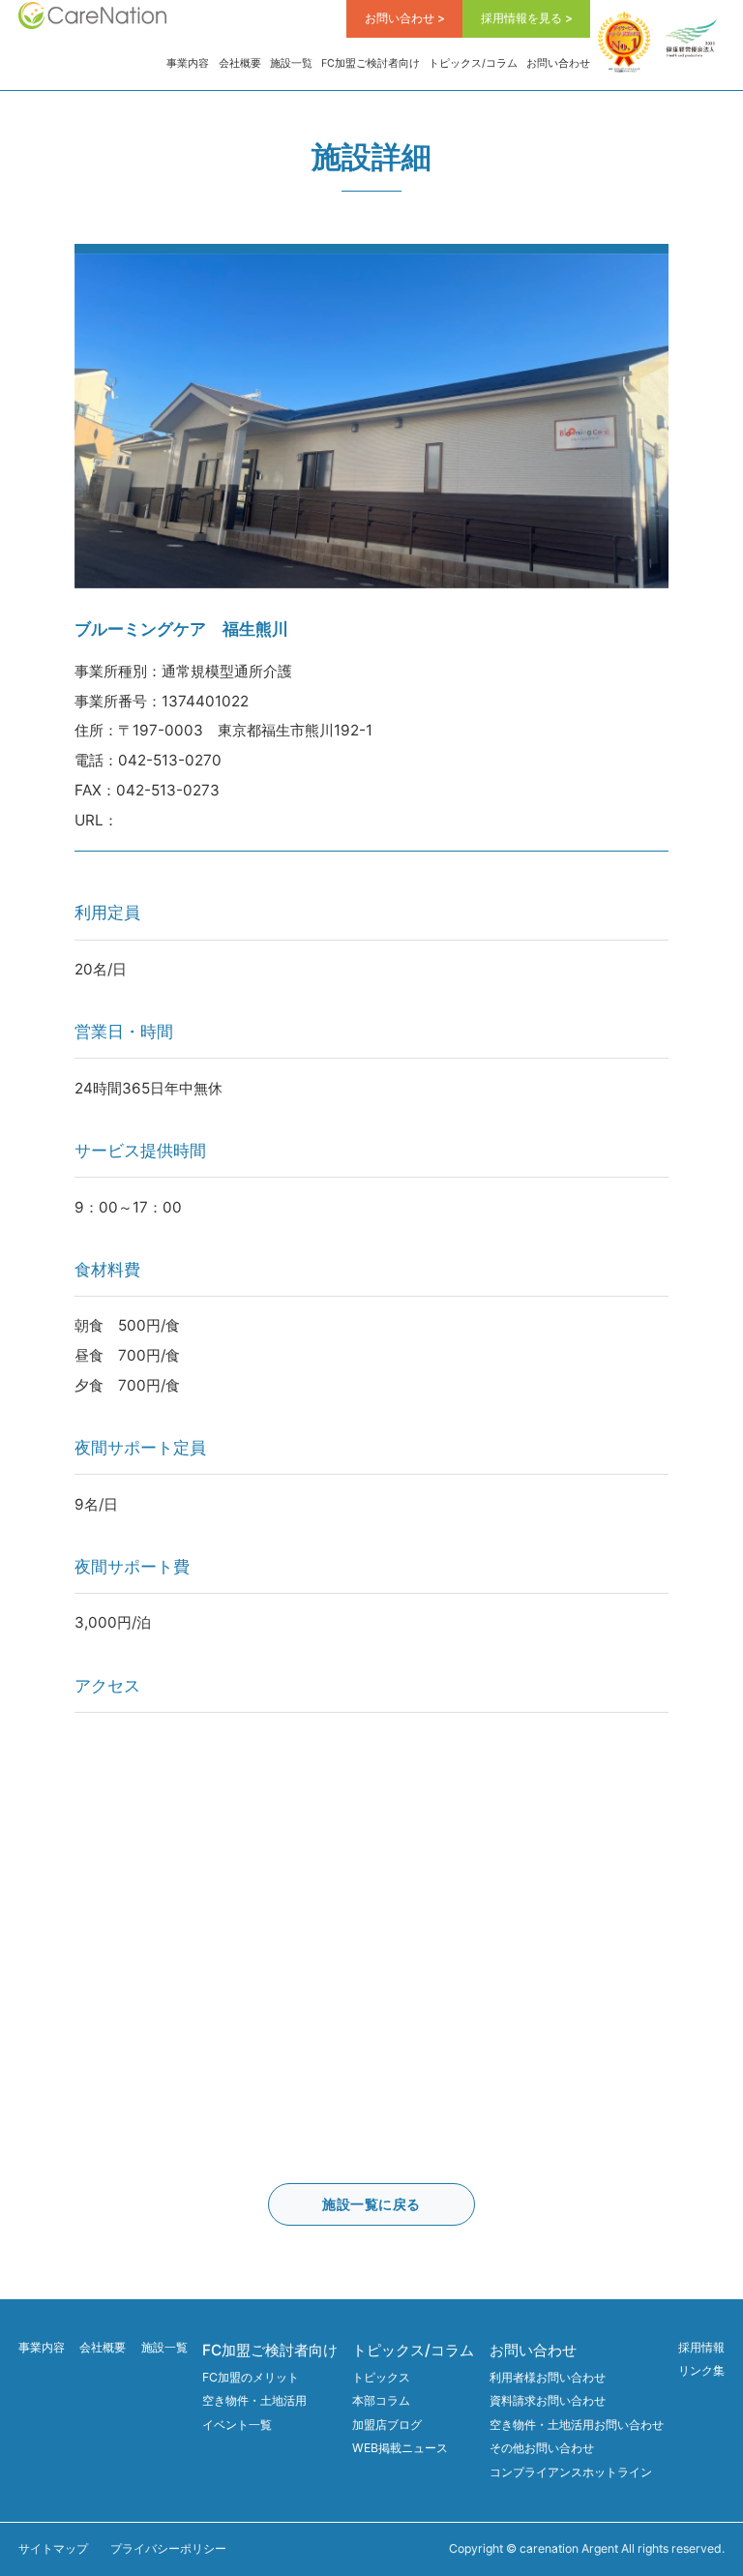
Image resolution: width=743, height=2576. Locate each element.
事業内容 (188, 63)
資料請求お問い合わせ (548, 2400)
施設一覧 (291, 63)
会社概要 (240, 63)
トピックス (381, 2377)
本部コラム (381, 2400)
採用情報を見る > (527, 18)
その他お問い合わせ (542, 2448)
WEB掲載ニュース (400, 2448)
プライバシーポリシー (168, 2548)
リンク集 (701, 2370)
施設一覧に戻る (371, 2204)
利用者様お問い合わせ (548, 2377)
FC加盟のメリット (251, 2377)
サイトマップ (53, 2548)
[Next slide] (654, 420)
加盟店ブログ (387, 2425)
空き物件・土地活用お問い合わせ (577, 2425)
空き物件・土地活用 (254, 2400)
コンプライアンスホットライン (571, 2472)
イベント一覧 (237, 2425)
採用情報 (701, 2347)
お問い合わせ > (405, 18)
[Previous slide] (89, 420)
